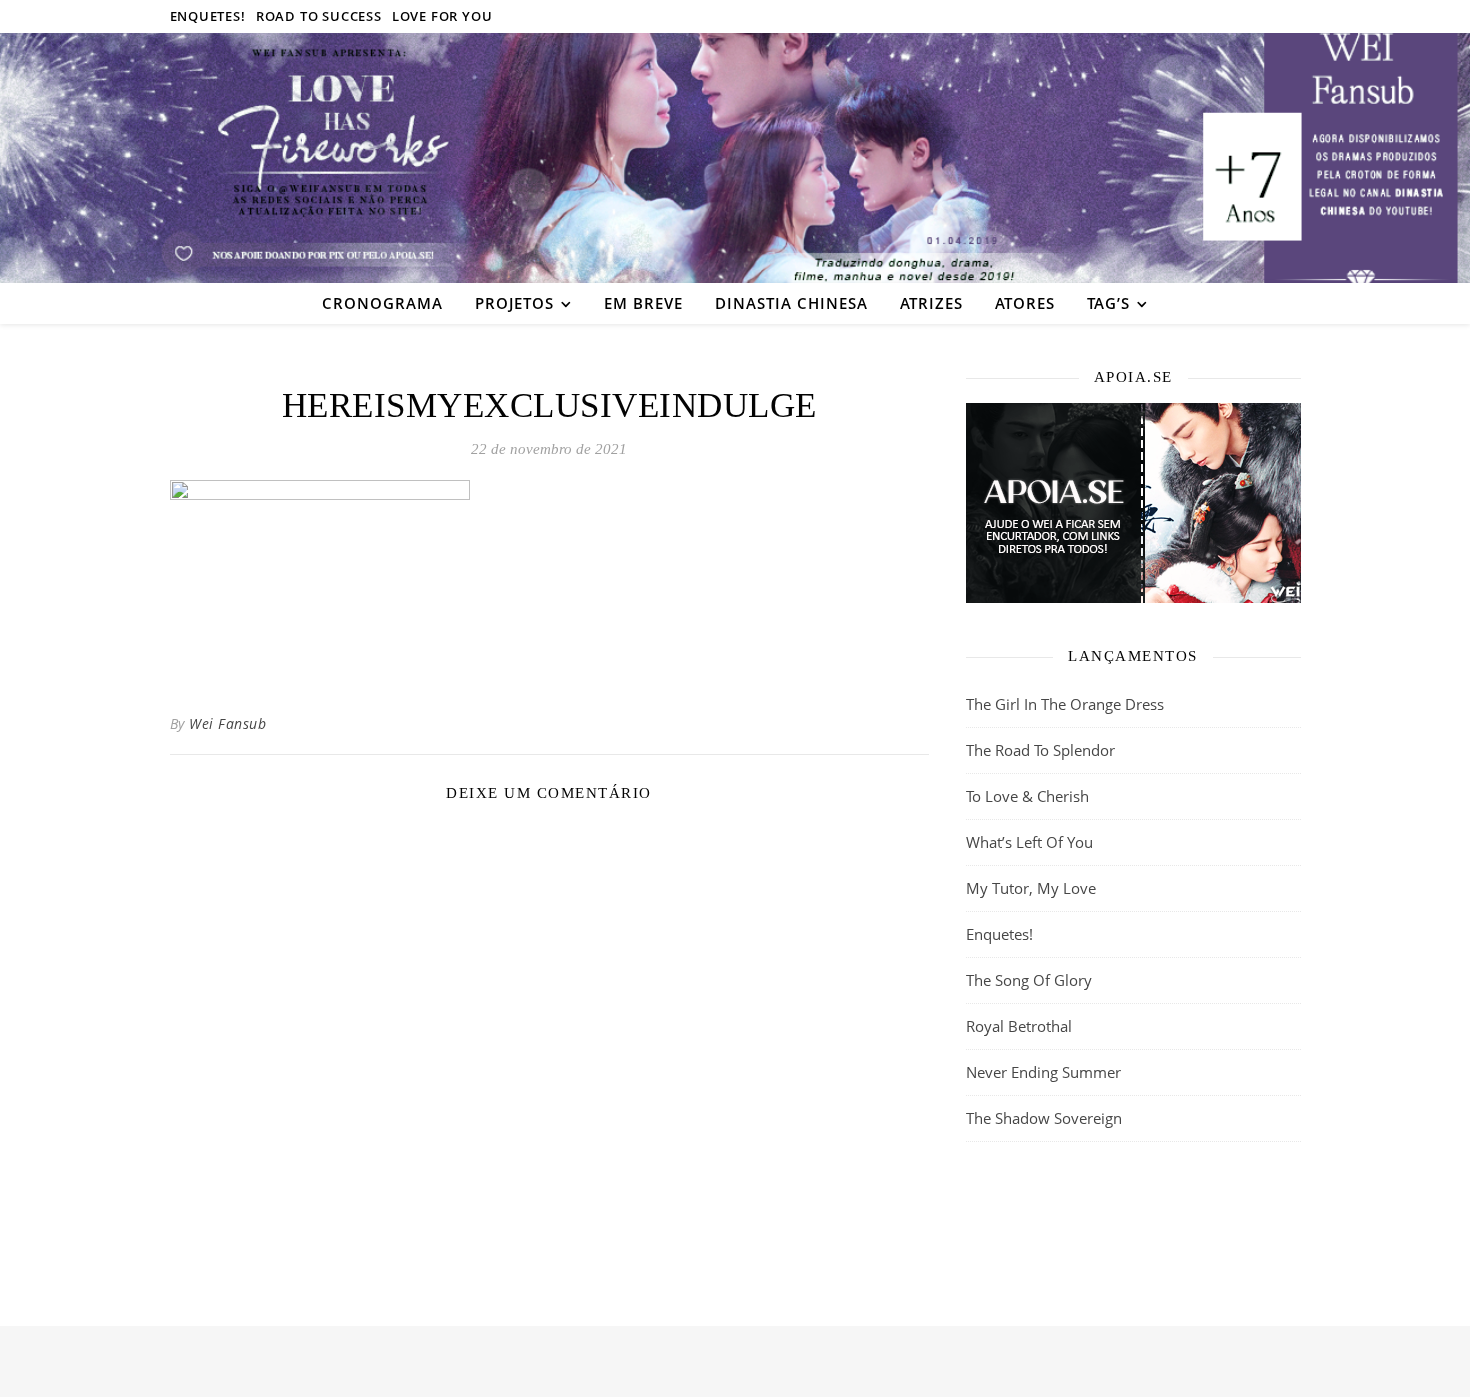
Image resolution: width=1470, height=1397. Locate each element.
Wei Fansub (227, 723)
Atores (1025, 303)
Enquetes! (208, 16)
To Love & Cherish (1027, 796)
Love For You (442, 16)
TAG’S (1108, 303)
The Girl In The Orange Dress (1065, 704)
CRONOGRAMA (382, 303)
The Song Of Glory (1029, 980)
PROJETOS (514, 303)
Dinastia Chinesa (791, 303)
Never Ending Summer (1043, 1072)
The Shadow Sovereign (1044, 1118)
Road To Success (319, 16)
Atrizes (931, 303)
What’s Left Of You (1029, 842)
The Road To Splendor (1040, 750)
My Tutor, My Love (1031, 888)
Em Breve (643, 303)
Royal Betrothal (1019, 1026)
